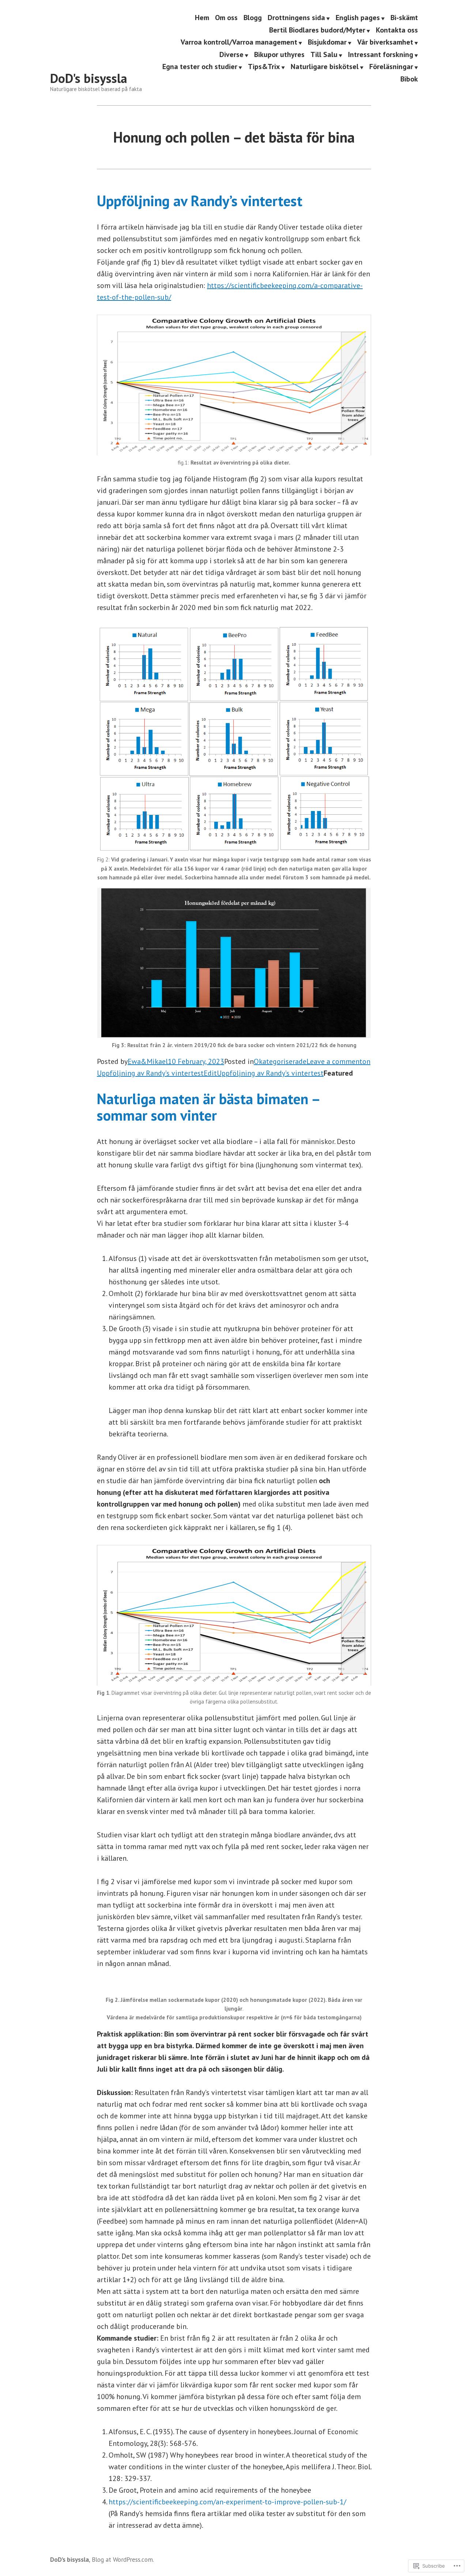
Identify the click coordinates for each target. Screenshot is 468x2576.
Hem (202, 18)
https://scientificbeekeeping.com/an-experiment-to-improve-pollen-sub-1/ (227, 2502)
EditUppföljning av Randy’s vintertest (264, 1073)
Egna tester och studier (200, 67)
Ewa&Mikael (148, 1061)
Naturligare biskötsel (325, 67)
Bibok (409, 79)
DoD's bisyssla (89, 78)
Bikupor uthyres (279, 55)
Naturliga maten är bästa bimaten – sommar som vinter (208, 1107)
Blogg (253, 18)
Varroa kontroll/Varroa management (239, 43)
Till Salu (324, 55)
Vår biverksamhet (385, 43)
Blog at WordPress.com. (123, 2559)
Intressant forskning (381, 55)
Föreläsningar (391, 67)
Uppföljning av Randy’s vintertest (200, 201)
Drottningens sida (296, 18)
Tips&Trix (264, 67)
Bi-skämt (404, 18)
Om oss (226, 18)
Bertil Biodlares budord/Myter (317, 30)
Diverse (231, 55)
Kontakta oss (397, 30)
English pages (358, 18)
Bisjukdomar (327, 43)
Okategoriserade (280, 1061)
